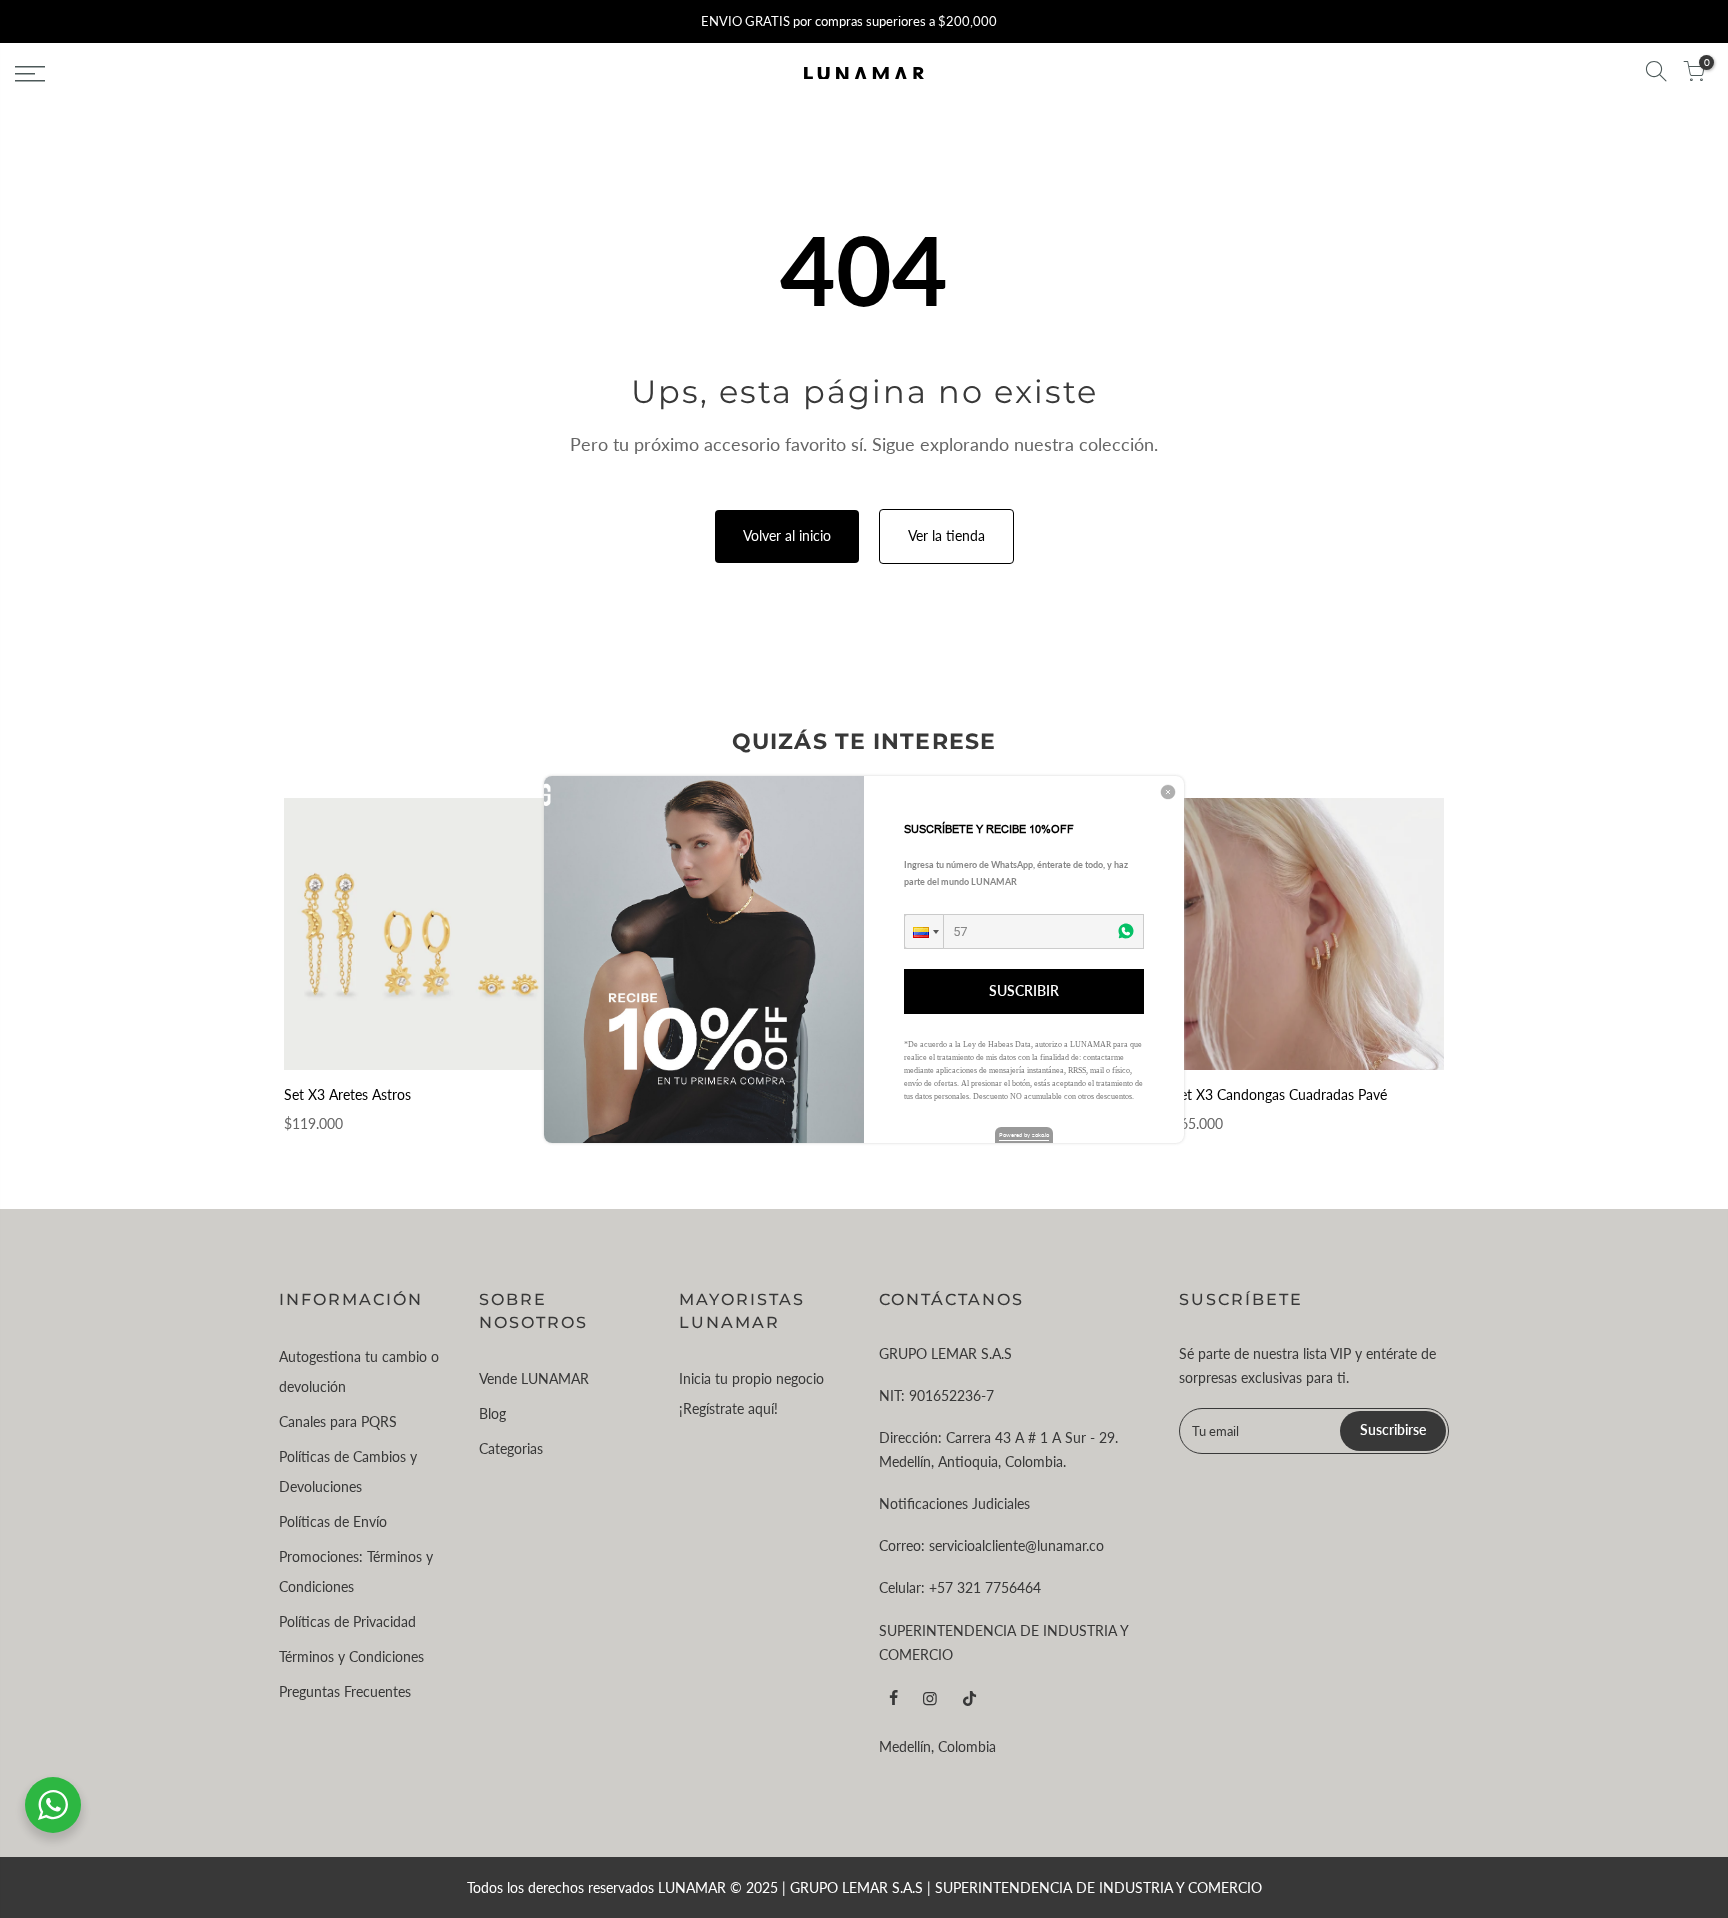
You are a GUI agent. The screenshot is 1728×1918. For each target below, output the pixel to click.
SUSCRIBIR (1024, 990)
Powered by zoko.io (1024, 1134)
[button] (924, 931)
